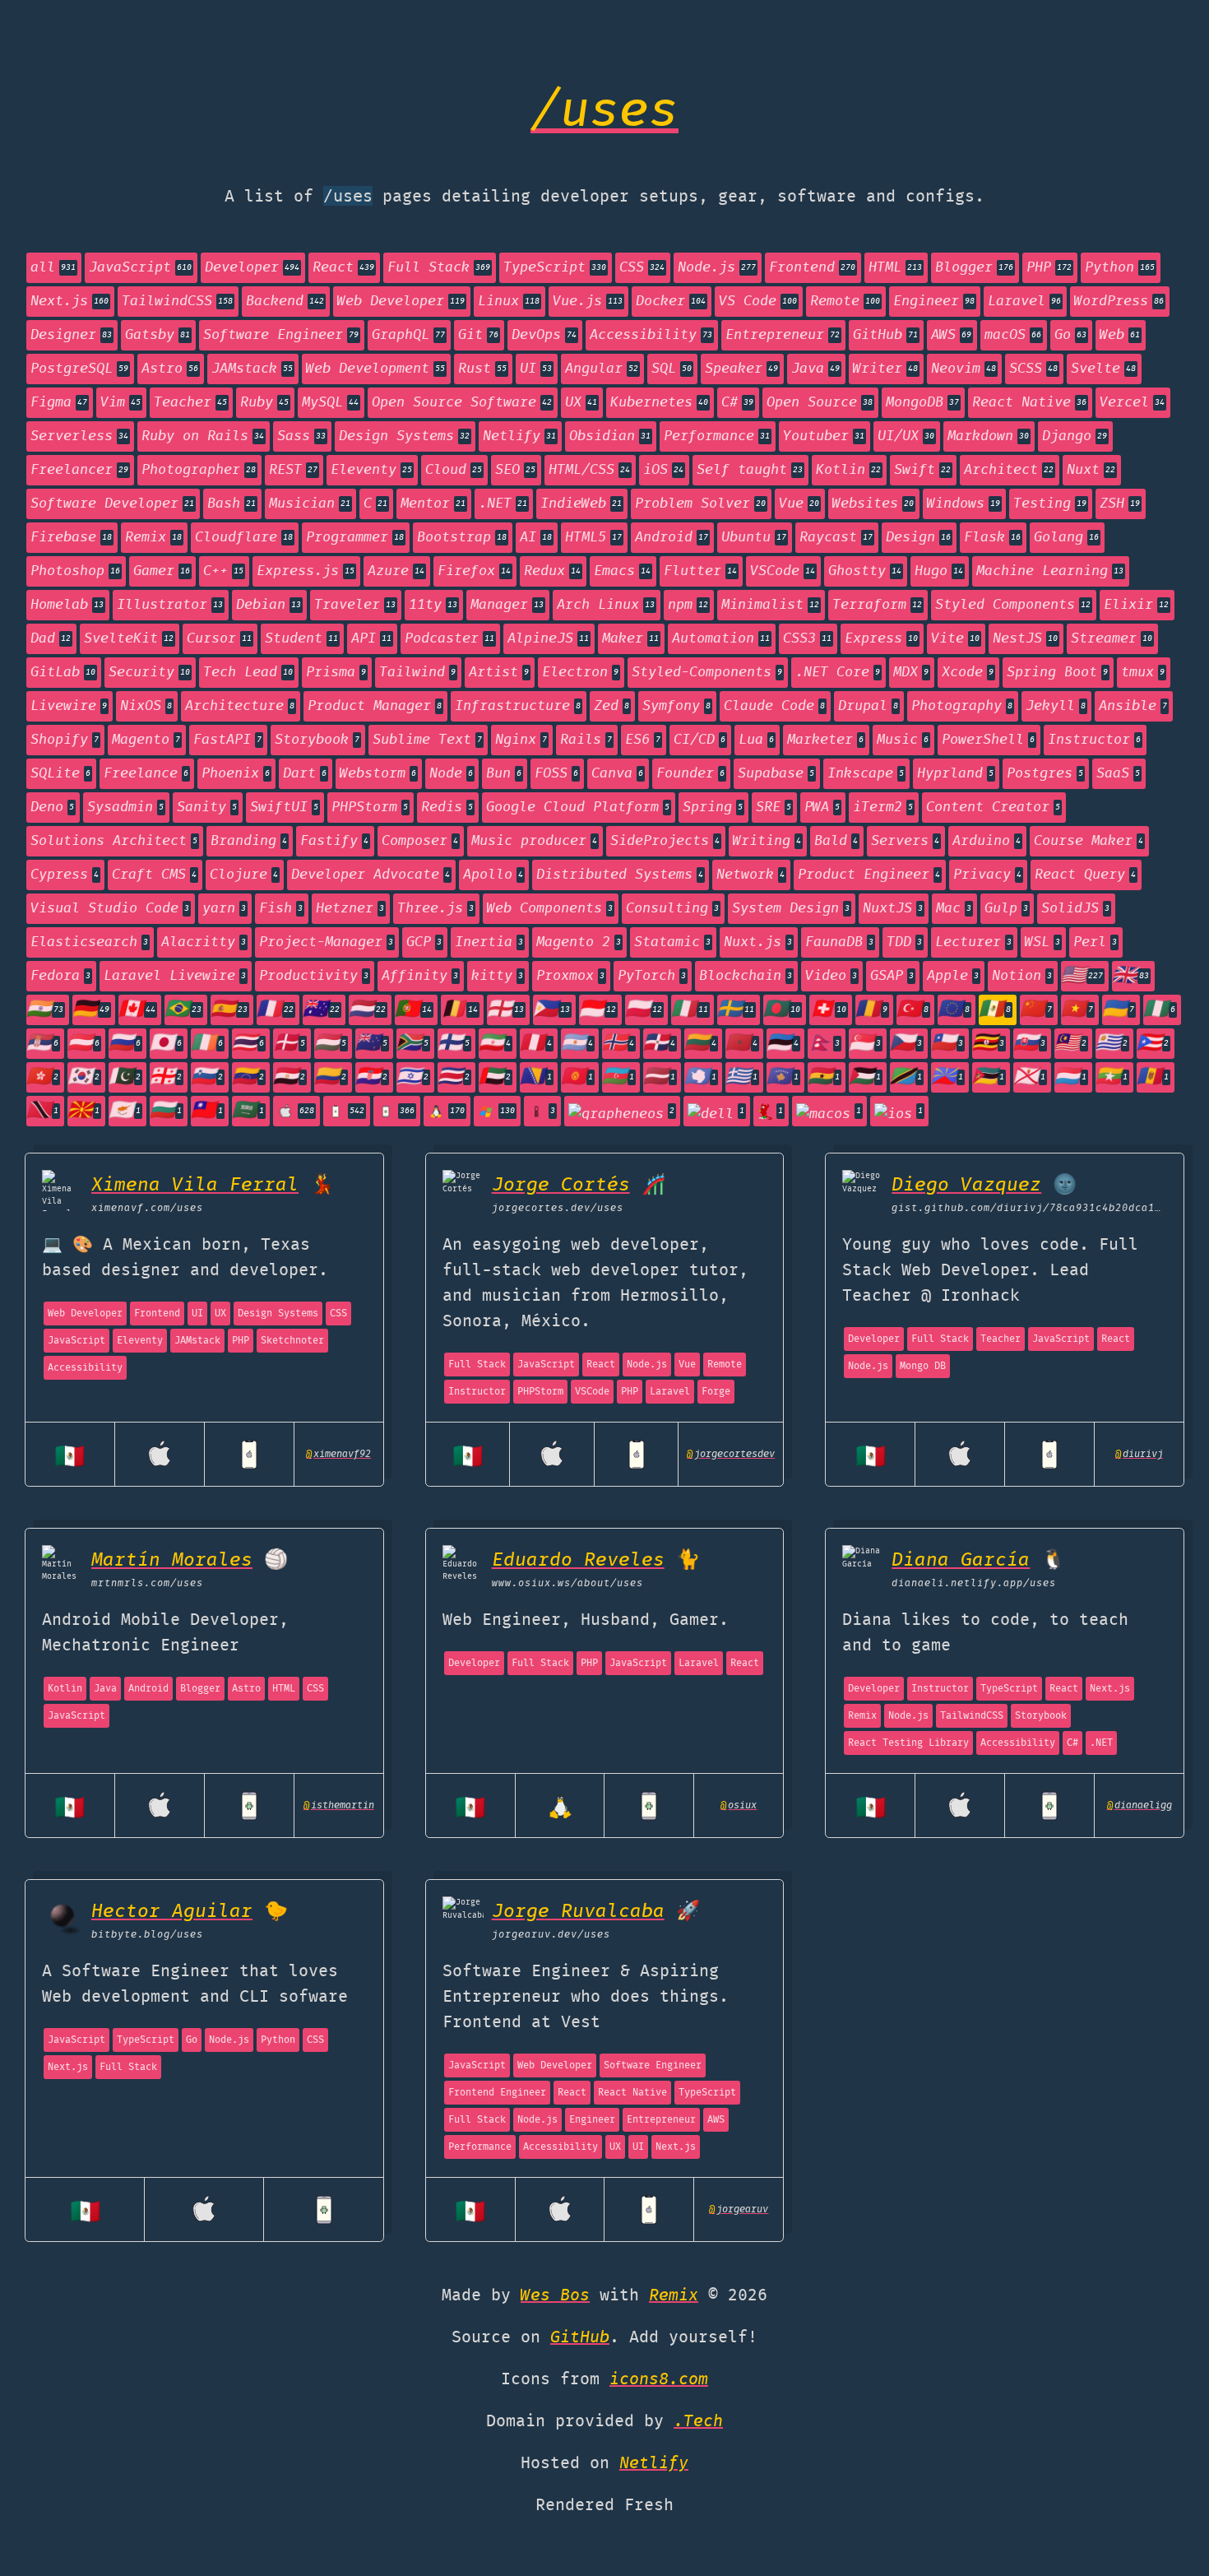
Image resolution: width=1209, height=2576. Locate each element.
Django (1075, 436)
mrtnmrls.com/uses (147, 1583)
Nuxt (1091, 470)
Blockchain (746, 976)
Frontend (812, 268)
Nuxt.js (758, 942)
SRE (774, 808)
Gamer (162, 571)
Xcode (968, 673)
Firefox (474, 571)
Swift (922, 470)
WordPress (1119, 302)
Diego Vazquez (966, 1185)
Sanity (207, 808)
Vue (799, 504)
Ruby (264, 403)
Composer (420, 841)
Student (301, 639)
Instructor (1094, 740)
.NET (503, 504)
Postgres (1045, 774)
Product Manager (375, 706)
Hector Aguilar (172, 1912)
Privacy (987, 875)
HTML (895, 268)
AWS (951, 335)
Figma (59, 403)
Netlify (519, 436)
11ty (433, 605)
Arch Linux (606, 605)
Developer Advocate (371, 875)
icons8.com (659, 2380)
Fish (281, 909)
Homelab (67, 605)
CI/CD (699, 740)
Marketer (825, 740)
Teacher (190, 403)
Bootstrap (462, 538)
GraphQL (408, 335)
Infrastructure (518, 706)
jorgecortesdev (731, 1454)
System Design (791, 909)
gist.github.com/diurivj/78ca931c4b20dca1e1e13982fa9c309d (1029, 1208)
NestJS (1025, 639)
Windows (963, 504)
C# (737, 403)
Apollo (493, 875)
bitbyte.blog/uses (147, 1935)
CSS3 (807, 639)
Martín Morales (172, 1560)
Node (451, 774)
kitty (497, 976)
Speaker (741, 369)
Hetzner (350, 909)
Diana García (961, 1560)
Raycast (836, 538)
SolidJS (1075, 909)
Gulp (1006, 909)
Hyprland (955, 774)
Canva (617, 774)
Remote (845, 302)
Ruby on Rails (203, 436)
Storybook (317, 740)
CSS (642, 268)
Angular (602, 369)
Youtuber (824, 436)
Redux (552, 571)
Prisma (336, 673)
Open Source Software (462, 403)
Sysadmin (125, 808)
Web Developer (401, 302)
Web (1120, 335)
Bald (836, 841)
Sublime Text (427, 740)
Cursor (219, 639)
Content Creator (993, 808)
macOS (1013, 335)
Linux (509, 302)
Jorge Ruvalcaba (578, 1912)
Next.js (69, 302)
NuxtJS (893, 909)
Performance (717, 436)
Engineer (934, 302)
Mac (954, 909)
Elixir (1136, 605)
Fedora (60, 976)
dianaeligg (1140, 1806)
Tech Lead (248, 673)
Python (1120, 268)
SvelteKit (129, 639)
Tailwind (417, 673)
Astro (170, 369)
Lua (756, 740)
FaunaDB (839, 942)
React (343, 268)
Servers (905, 841)
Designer (71, 335)
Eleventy (371, 470)
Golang (1066, 538)
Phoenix (236, 774)
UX (581, 403)
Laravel (1024, 302)
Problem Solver (700, 504)
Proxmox (570, 976)
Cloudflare (244, 538)
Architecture (240, 706)
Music (903, 740)
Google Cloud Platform (578, 808)
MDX (911, 673)
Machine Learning (1050, 571)
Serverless (79, 436)
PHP (1049, 268)
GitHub (885, 335)
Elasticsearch (89, 942)
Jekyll (1056, 706)
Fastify (334, 841)
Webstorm (378, 774)
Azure (396, 571)
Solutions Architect (114, 841)
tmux (1143, 673)
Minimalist (770, 605)
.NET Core (838, 673)
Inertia (489, 942)
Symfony (676, 706)
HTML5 (593, 538)
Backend (285, 302)
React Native (1029, 403)
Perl (1095, 942)
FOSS (556, 774)
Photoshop (75, 571)
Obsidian (610, 436)
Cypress (65, 875)
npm (688, 605)
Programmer (355, 538)
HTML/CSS (589, 470)
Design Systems (404, 436)
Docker (671, 302)
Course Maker (1089, 841)
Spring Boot (1057, 673)
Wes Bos (555, 2296)
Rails (586, 740)
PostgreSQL (79, 369)
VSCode (783, 571)
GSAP (892, 976)
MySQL (330, 403)
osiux (739, 1806)
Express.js (306, 571)
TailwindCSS (177, 302)
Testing (1050, 504)
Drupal (868, 706)
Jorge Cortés (561, 1185)
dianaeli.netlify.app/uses (974, 1583)
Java (815, 369)
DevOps (544, 335)
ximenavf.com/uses (147, 1208)
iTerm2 (883, 808)
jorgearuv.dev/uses (551, 1935)
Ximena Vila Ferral (195, 1185)
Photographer (199, 470)
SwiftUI (284, 808)
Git (478, 335)
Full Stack (439, 268)
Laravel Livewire (175, 976)
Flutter (700, 571)
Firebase (71, 538)
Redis (447, 808)
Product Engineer (869, 875)
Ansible (1133, 706)
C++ (223, 571)
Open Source (820, 403)
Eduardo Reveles (578, 1560)
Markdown (988, 436)
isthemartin (339, 1806)
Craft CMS (154, 875)
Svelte (1103, 369)
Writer (885, 369)
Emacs (622, 571)
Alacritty (204, 942)
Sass (301, 436)
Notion (1022, 976)
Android (672, 538)
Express (881, 639)
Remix (153, 538)
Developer (252, 268)
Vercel (1132, 403)
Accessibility (651, 335)
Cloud (454, 470)
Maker (630, 639)
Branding (249, 841)
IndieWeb (581, 504)
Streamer (1112, 639)
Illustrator (170, 605)
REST (293, 470)
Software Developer (112, 504)
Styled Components (1013, 605)
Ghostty (865, 571)
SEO (515, 470)
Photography (962, 706)
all (53, 268)
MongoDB (922, 403)
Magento (146, 740)
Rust (482, 369)
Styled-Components (707, 673)
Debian (269, 605)
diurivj (1139, 1454)
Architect (1009, 470)
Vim (120, 403)
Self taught (750, 470)
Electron (580, 673)
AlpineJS (548, 639)
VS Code (758, 302)
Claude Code (774, 706)
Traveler (355, 605)
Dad (51, 639)
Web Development (375, 369)
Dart (305, 774)
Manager (507, 605)
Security (149, 673)
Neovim (963, 369)
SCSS (1033, 369)
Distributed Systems (620, 875)
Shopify (65, 740)
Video (831, 976)
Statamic (672, 942)
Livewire (69, 706)
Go (1070, 335)
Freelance (146, 774)
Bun (504, 774)
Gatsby (157, 335)
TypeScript (555, 268)
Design (918, 538)
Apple (953, 976)
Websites (873, 504)
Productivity (314, 976)
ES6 (643, 740)
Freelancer (79, 470)
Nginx (521, 740)
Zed (611, 706)
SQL (672, 369)
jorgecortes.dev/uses (558, 1208)
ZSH (1120, 504)
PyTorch (652, 976)
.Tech (698, 2422)
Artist (499, 673)
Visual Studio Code (110, 909)
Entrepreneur (783, 335)
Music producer (534, 841)
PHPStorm (370, 808)
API (371, 639)
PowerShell (988, 740)
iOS (663, 470)
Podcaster (449, 639)
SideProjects (665, 841)
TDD (904, 942)
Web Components (550, 909)
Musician (310, 504)
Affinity (420, 976)
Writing (767, 841)
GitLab (63, 673)
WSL (1042, 942)
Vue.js (588, 302)
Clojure (244, 875)
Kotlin (848, 470)
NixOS (146, 706)
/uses (604, 113)
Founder (690, 774)
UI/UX (906, 436)
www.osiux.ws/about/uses (567, 1583)
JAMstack (252, 369)
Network (750, 875)
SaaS (1118, 774)
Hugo (939, 571)
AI (536, 538)
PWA (822, 808)
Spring (713, 808)
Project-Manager (326, 942)
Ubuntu (754, 538)
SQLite (60, 774)
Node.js (717, 268)
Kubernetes (659, 403)
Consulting (672, 909)
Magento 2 (579, 942)
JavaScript (140, 268)
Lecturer (973, 942)
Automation (721, 639)
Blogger (974, 268)
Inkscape (866, 774)
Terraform (877, 605)
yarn (224, 909)
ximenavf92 (338, 1454)
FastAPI (227, 740)
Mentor (433, 504)
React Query (1085, 875)
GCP (424, 942)
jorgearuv (739, 2209)
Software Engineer (281, 335)
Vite (955, 639)
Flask (992, 538)
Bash (232, 504)
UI (536, 369)
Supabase (776, 774)
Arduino (987, 841)
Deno (52, 808)
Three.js (435, 909)
